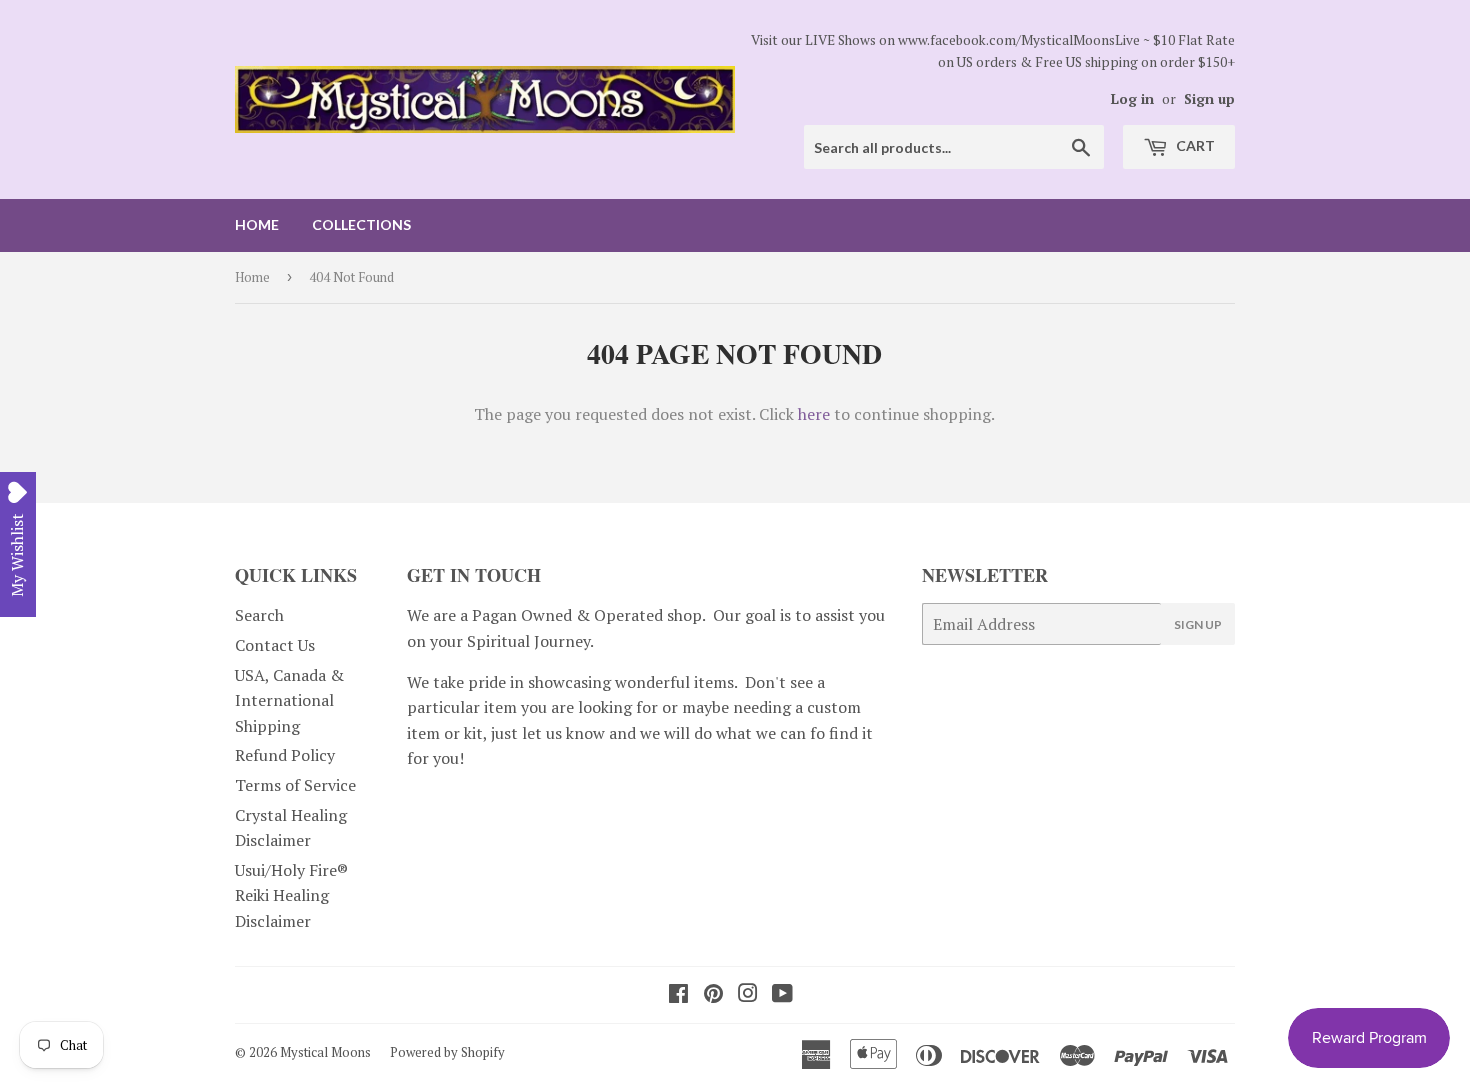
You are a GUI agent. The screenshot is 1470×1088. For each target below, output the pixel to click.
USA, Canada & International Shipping (289, 700)
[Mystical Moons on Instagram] (748, 995)
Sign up (1209, 99)
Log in (1132, 99)
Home (257, 224)
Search (259, 615)
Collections (361, 224)
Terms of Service (295, 785)
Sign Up (1198, 624)
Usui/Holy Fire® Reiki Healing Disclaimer (291, 895)
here (814, 414)
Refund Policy (285, 755)
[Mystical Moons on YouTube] (782, 995)
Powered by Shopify (447, 1052)
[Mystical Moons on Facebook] (678, 995)
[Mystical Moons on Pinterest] (713, 995)
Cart (1194, 145)
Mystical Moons (325, 1052)
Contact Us (275, 645)
